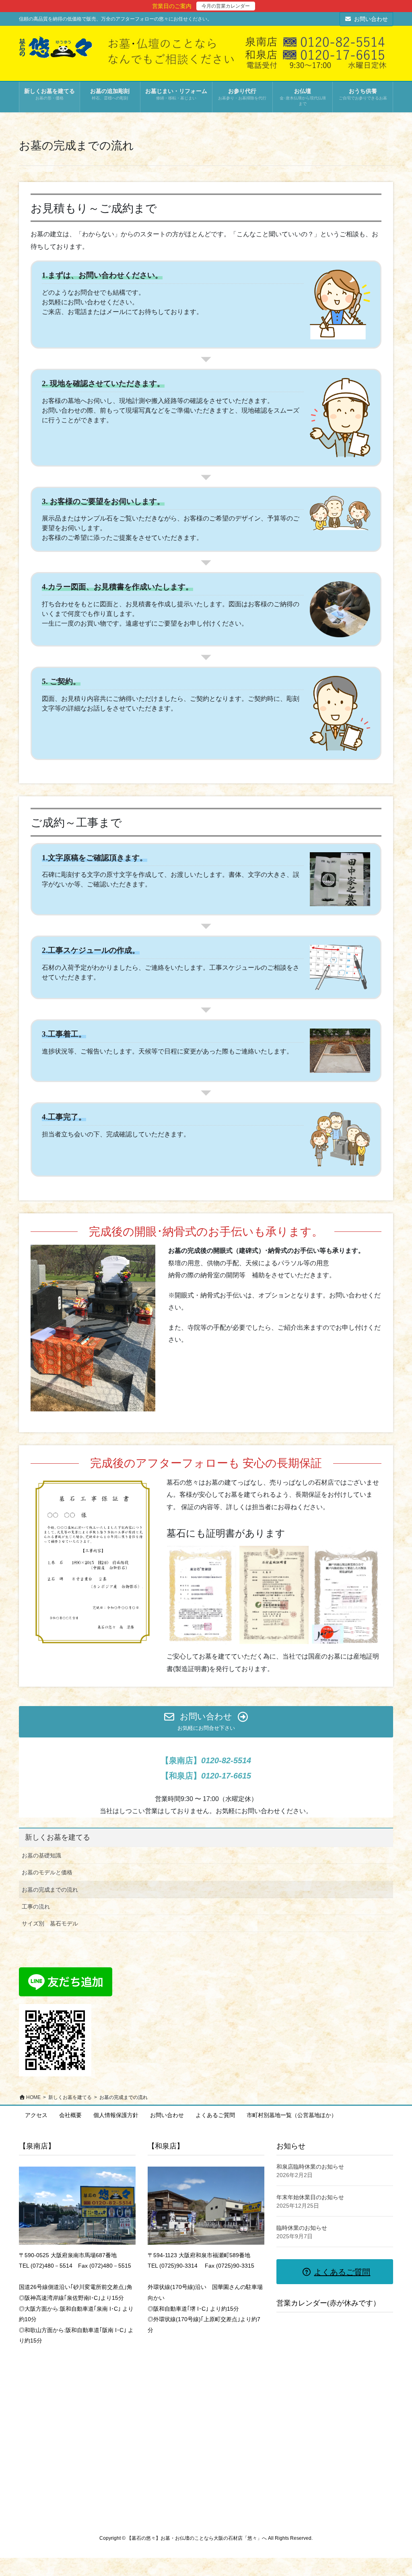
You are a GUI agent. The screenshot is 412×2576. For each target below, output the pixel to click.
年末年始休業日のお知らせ (310, 2197)
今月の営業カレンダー (226, 6)
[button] (206, 1722)
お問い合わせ (371, 19)
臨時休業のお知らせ (302, 2228)
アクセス (36, 2115)
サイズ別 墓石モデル (50, 1923)
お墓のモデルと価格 (47, 1872)
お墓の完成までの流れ (50, 1890)
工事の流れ (36, 1907)
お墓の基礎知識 (41, 1855)
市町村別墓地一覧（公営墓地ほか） (292, 2115)
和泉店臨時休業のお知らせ (310, 2167)
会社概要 (70, 2115)
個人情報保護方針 (116, 2115)
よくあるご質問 (215, 2115)
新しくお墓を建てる (58, 1837)
